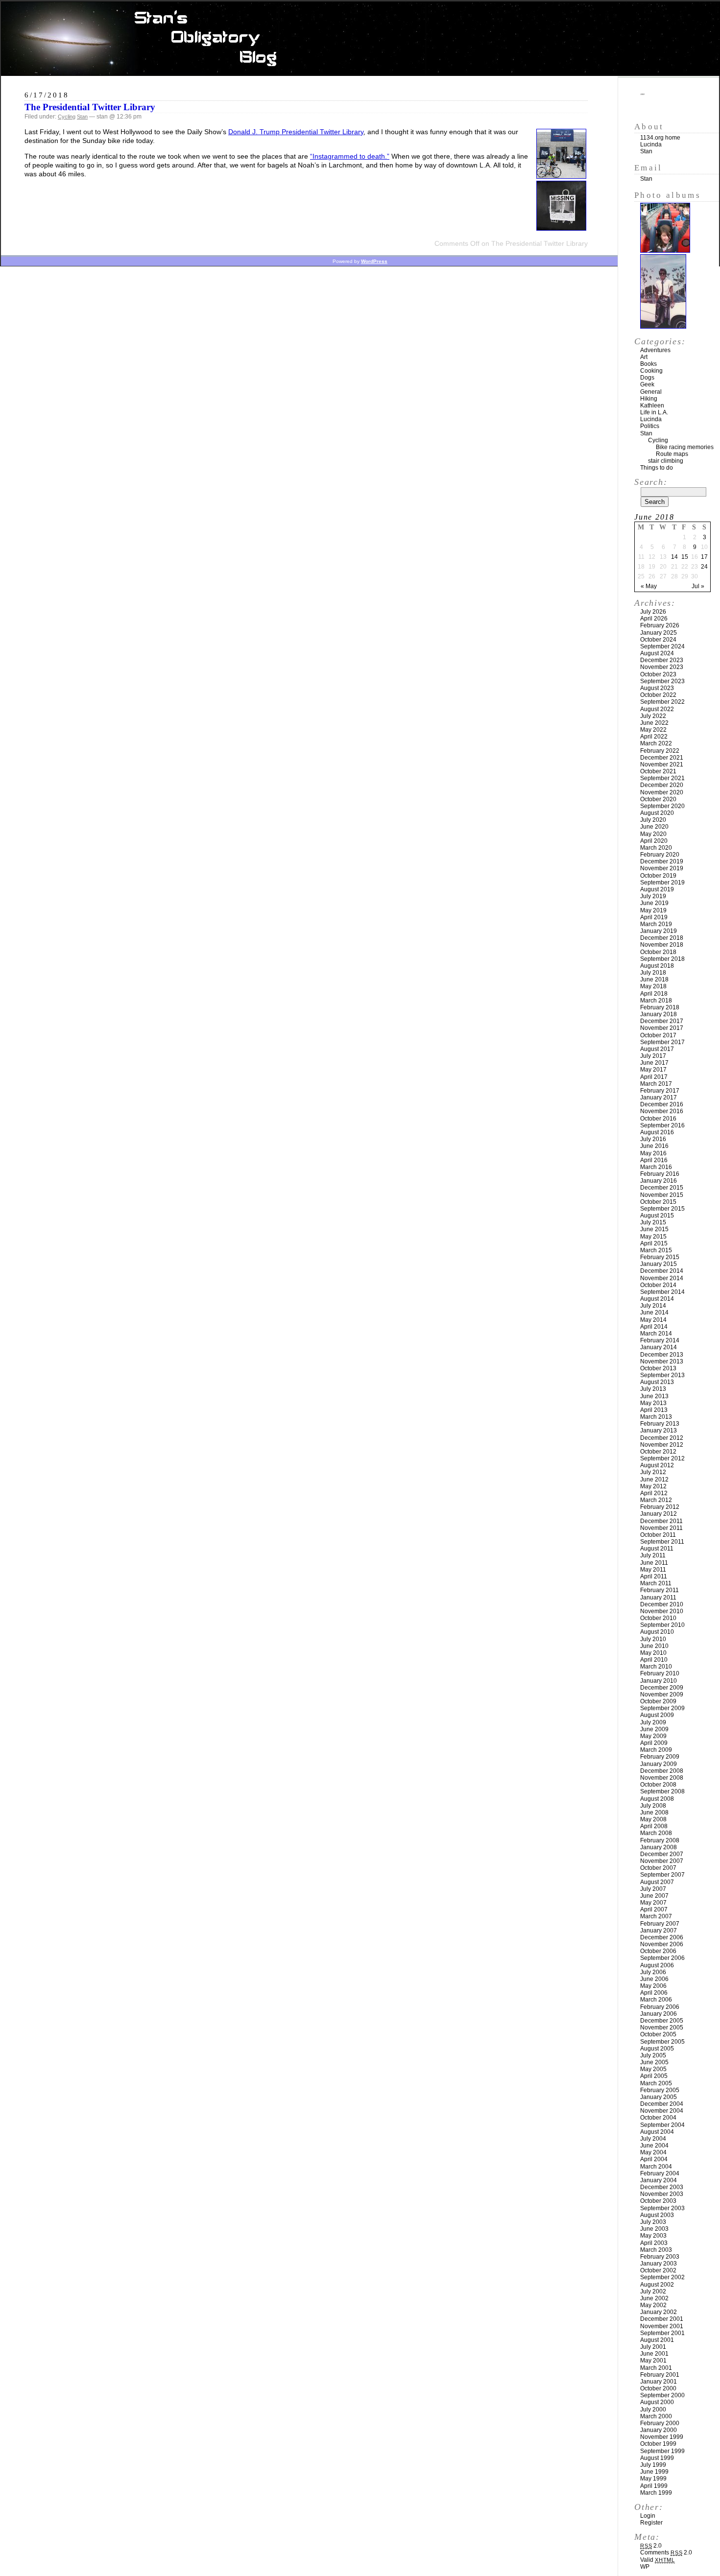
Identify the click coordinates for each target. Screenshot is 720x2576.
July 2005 (653, 2055)
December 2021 (662, 758)
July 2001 (653, 2347)
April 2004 (654, 2159)
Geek (647, 384)
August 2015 (657, 1216)
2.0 (651, 2546)
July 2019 (653, 896)
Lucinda (651, 144)
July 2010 (653, 1639)
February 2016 (660, 1174)
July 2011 (653, 1555)
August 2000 (657, 2402)
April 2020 (654, 841)
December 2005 (662, 2021)
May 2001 (653, 2361)
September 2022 (662, 702)
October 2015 (658, 1202)
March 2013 (656, 1417)
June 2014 (654, 1312)
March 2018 (656, 1001)
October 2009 (658, 1701)
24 (704, 567)
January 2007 (659, 1931)
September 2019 (662, 883)
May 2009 (653, 1736)
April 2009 (654, 1743)
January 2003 (659, 2264)
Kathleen (652, 405)
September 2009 (662, 1708)
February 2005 (660, 2090)
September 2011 (662, 1542)
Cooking (651, 371)
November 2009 (662, 1694)
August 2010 (657, 1632)
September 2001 (662, 2333)
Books (648, 364)
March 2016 (656, 1167)
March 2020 (656, 848)
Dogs (647, 378)
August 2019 (657, 889)
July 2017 (653, 1056)
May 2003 (653, 2236)
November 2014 (662, 1278)
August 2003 (657, 2215)
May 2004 (653, 2152)
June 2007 (654, 1896)
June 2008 (654, 1813)
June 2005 (654, 2062)
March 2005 (656, 2083)
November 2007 (662, 1861)
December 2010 (662, 1604)
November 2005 (662, 2027)
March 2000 (656, 2416)
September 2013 (662, 1375)
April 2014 (654, 1327)
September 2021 (662, 778)
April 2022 (654, 737)
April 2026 (654, 619)
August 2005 (657, 2049)
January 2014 (659, 1347)
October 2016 (658, 1119)
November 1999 (662, 2437)
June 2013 (654, 1396)
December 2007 (662, 1854)
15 (685, 557)
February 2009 (660, 1757)
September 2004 (662, 2125)
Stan (82, 117)
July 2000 (653, 2409)
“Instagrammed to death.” (350, 156)
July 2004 (653, 2139)
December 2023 (662, 660)
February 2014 (660, 1340)
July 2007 (653, 1889)
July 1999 (653, 2465)
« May (649, 586)
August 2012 (657, 1465)
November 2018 (662, 945)
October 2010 (658, 1618)
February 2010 (660, 1673)
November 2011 (661, 1528)
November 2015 (662, 1195)
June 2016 (654, 1146)
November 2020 (662, 792)
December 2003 (662, 2187)
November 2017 (662, 1028)
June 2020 (654, 827)
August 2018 (657, 966)
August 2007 (657, 1882)
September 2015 (662, 1209)
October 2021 (658, 771)
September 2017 (662, 1042)
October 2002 (658, 2270)
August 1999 (657, 2458)
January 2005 (659, 2097)
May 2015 (653, 1237)
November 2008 (662, 1778)
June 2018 (654, 979)
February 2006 (660, 2007)
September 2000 (662, 2395)
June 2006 (654, 1979)
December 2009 (662, 1688)
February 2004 (660, 2173)
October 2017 (658, 1035)
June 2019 (654, 903)
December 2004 (662, 2104)
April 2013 (654, 1410)
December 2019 (662, 861)
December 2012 (662, 1438)
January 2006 (659, 2014)
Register (651, 2523)
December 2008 (662, 1771)
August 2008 (657, 1799)
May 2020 (653, 834)
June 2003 (654, 2229)
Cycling (67, 117)
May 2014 (653, 1320)
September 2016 (662, 1125)
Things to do (657, 468)
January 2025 (659, 633)
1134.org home (660, 138)
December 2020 (662, 785)
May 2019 (653, 910)
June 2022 (654, 723)
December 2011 (661, 1521)
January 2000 (659, 2430)
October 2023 (658, 674)
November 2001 (662, 2326)
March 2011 (656, 1583)
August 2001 (657, 2340)
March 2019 (656, 924)
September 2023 (662, 681)
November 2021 (662, 764)
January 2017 (659, 1097)
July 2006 (653, 1972)
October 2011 (658, 1535)
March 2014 (656, 1334)
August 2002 (657, 2285)
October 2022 (658, 695)
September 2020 (662, 806)
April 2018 (654, 994)
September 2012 (662, 1458)
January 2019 (659, 931)
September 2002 (662, 2277)
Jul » (698, 586)
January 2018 (659, 1014)
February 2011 (660, 1590)
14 (674, 557)
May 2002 (653, 2305)
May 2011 (653, 1570)
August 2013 (657, 1382)
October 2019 (658, 876)
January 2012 (659, 1514)
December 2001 (662, 2319)
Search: (651, 482)
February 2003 (660, 2257)
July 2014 (653, 1306)
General (651, 392)
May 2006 (653, 1986)
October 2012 (658, 1452)
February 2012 (660, 1507)
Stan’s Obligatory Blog (360, 39)
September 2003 (662, 2208)
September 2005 (662, 2042)
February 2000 (660, 2423)
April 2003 (654, 2243)
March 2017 (656, 1084)
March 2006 (656, 2000)
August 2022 (657, 709)
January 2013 (659, 1431)
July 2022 (653, 716)
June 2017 (654, 1063)
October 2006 (658, 1951)
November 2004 (662, 2111)
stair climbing (666, 461)
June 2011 (654, 1563)
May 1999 (653, 2479)
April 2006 (654, 1993)
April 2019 (654, 917)
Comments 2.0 (666, 2552)
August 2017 (657, 1049)
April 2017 (654, 1077)
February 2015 (660, 1257)
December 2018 (662, 938)
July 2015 (653, 1222)
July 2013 (653, 1389)
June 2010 (654, 1646)
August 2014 (657, 1299)
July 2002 (653, 2291)
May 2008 (653, 1819)
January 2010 (659, 1681)
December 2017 (662, 1021)
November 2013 (662, 1361)
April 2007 (654, 1909)
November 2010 (662, 1611)
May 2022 (653, 730)
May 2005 (653, 2069)
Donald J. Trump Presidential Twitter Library (296, 132)
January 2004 (659, 2180)
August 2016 (657, 1132)
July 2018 (653, 973)
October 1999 (658, 2444)
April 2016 (654, 1160)
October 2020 (658, 799)
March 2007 (656, 1916)
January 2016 (659, 1181)
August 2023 (657, 688)
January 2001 (659, 2382)
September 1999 (662, 2451)
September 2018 (662, 959)
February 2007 (660, 1924)
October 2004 (658, 2118)
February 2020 (660, 855)
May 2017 (653, 1070)
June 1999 (654, 2472)
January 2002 (659, 2312)
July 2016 (653, 1139)
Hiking (649, 399)
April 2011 (654, 1576)
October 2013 (658, 1368)
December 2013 (662, 1355)
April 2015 (654, 1243)
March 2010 (656, 1667)
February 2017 (660, 1091)
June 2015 (654, 1229)
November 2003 (662, 2194)
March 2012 (656, 1500)
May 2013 (653, 1403)
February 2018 (660, 1007)
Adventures (655, 350)
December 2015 (662, 1188)
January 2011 (658, 1598)
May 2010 (653, 1653)
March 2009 (656, 1750)
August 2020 (657, 813)
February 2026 (660, 625)
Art (644, 357)
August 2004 (657, 2132)
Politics (650, 426)
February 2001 (660, 2375)
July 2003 (653, 2222)
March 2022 (656, 743)
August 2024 (657, 653)
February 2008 (660, 1840)
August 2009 (657, 1715)
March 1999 (656, 2493)
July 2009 (653, 1722)
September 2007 (662, 1875)
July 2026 (653, 612)
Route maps (672, 454)
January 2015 (659, 1264)
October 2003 (658, 2201)
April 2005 (654, 2076)
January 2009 (659, 1764)
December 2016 (662, 1104)
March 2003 (656, 2250)
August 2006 (657, 1965)
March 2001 (656, 2368)
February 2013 (660, 1424)
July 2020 (653, 820)
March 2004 (656, 2167)
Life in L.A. (654, 412)
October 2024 (658, 640)
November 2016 (662, 1111)
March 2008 (656, 1833)
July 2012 (653, 1472)
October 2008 (658, 1785)
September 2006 (662, 1958)
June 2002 (654, 2298)
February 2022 (660, 751)
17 (704, 557)
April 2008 (654, 1826)
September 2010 (662, 1625)
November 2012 (662, 1445)
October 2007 (658, 1868)
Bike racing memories (685, 447)
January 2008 (659, 1847)
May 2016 (653, 1153)
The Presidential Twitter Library (90, 107)
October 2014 (658, 1285)
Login (648, 2516)
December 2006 (662, 1937)
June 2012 (654, 1479)
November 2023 (662, 667)
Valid (658, 2560)
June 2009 (654, 1729)
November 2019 (662, 868)
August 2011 (657, 1549)
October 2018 (658, 952)
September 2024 (662, 646)
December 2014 (662, 1271)
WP (645, 2567)
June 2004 (654, 2146)
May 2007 (653, 1903)
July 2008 (653, 1806)
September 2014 (662, 1292)
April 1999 (654, 2486)
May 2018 (653, 986)
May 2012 (653, 1486)
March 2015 (656, 1250)
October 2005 (658, 2034)
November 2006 (662, 1944)
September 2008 (662, 1791)
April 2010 (654, 1660)
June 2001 (654, 2354)
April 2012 (654, 1493)
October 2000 (658, 2388)
